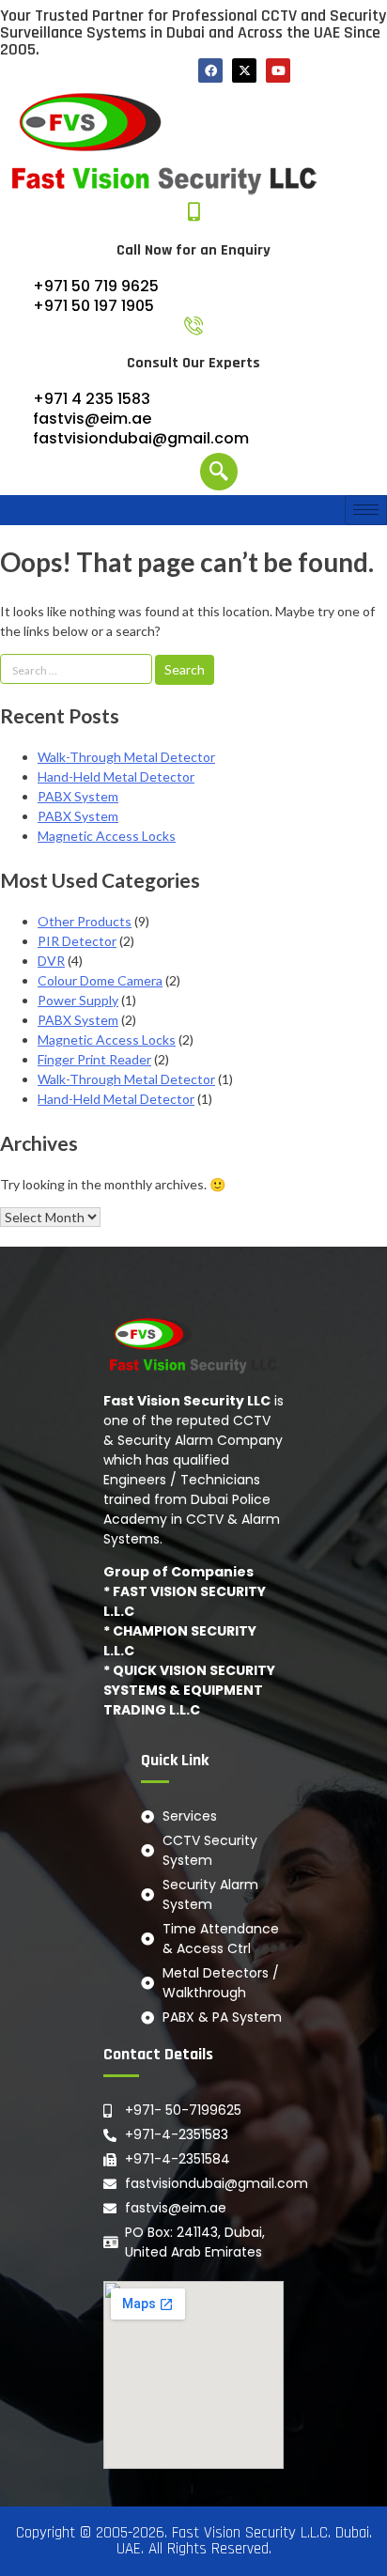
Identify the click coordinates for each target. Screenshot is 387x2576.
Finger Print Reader (94, 1059)
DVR (51, 961)
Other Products (85, 921)
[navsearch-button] (219, 472)
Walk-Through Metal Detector (126, 757)
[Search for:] (77, 669)
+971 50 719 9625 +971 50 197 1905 (96, 296)
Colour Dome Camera (100, 980)
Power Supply (78, 1000)
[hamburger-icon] (366, 510)
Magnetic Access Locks (107, 836)
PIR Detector (77, 941)
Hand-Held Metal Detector (116, 776)
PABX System (78, 796)
